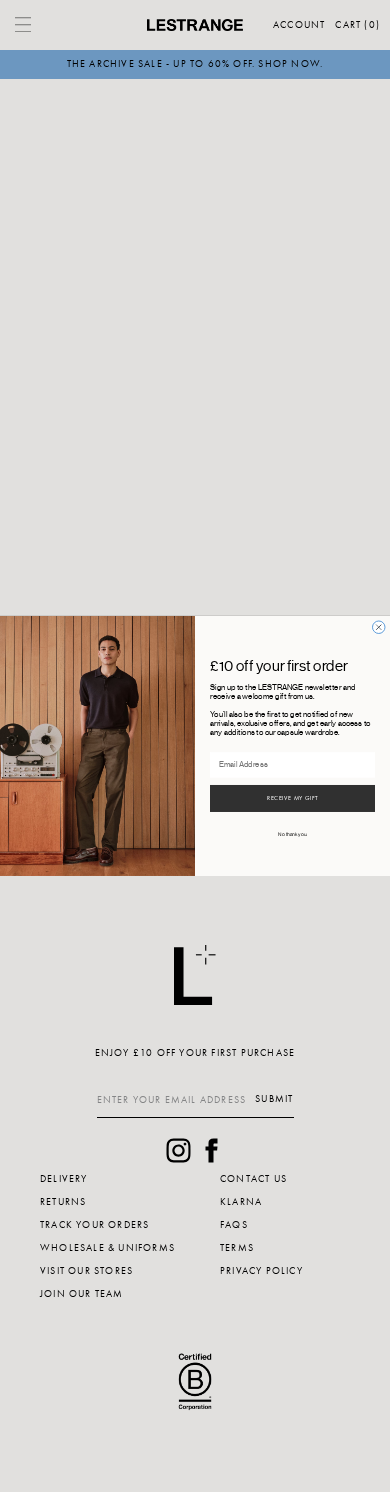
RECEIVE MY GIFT (292, 798)
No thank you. (292, 835)
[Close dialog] (379, 627)
